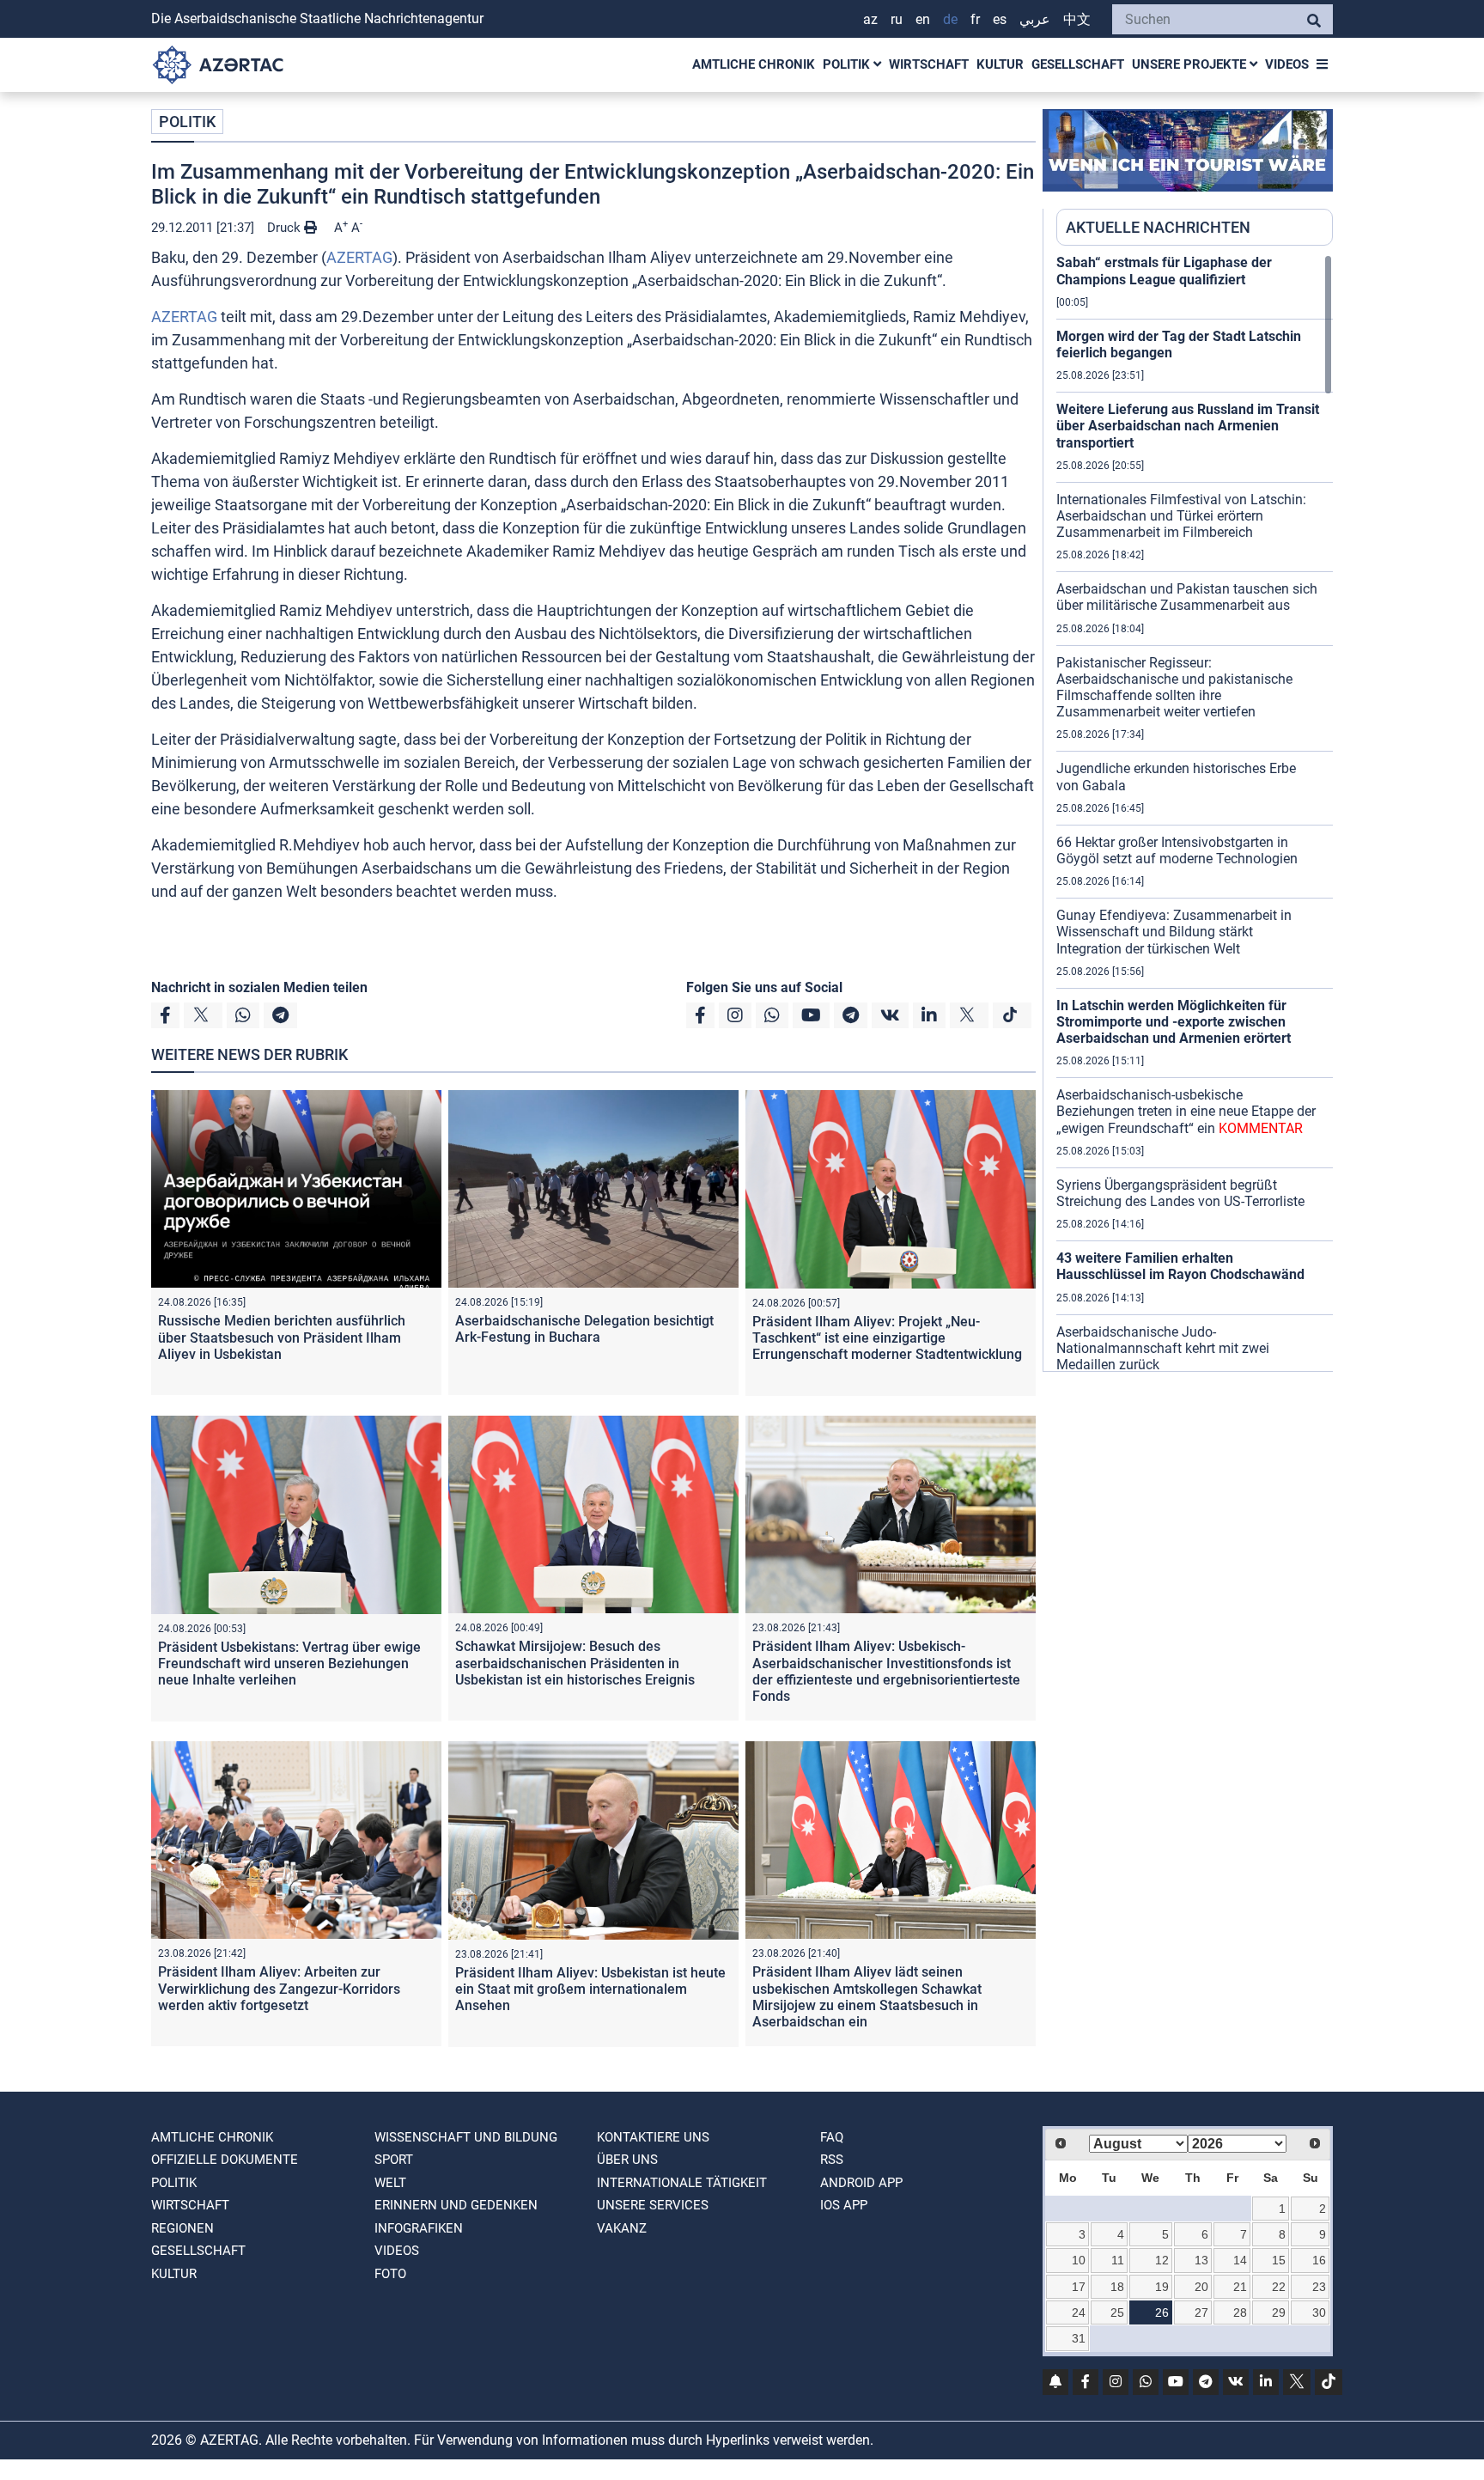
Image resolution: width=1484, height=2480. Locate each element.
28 (1240, 2312)
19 (1162, 2287)
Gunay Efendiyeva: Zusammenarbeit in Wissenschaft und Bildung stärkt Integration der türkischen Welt (1174, 932)
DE (950, 19)
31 (1079, 2338)
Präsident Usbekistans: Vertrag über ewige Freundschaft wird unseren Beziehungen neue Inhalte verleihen (289, 1663)
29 (1279, 2312)
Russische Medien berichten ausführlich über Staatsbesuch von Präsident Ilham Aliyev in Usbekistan (282, 1337)
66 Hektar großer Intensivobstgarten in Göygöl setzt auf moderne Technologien (1177, 850)
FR (975, 19)
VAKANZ (622, 2228)
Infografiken (419, 2228)
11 (1118, 2260)
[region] (1195, 813)
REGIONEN (182, 2228)
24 (1079, 2312)
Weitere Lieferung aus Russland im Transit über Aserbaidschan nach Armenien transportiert (1188, 426)
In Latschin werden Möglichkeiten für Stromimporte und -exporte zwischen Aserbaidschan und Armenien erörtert (1174, 1022)
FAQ (832, 2137)
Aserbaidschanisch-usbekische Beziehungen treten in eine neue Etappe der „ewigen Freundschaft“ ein (1186, 1111)
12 (1162, 2260)
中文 (1077, 19)
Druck (286, 228)
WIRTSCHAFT (929, 64)
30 (1319, 2312)
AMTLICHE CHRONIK (754, 64)
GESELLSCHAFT (1078, 64)
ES (1000, 19)
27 (1201, 2312)
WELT (390, 2183)
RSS (832, 2160)
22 (1279, 2287)
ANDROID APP (861, 2183)
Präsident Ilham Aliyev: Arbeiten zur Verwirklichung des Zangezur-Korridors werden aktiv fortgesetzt (279, 1988)
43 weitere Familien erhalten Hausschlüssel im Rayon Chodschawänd (1180, 1266)
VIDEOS (1287, 64)
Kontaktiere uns (653, 2137)
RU (897, 19)
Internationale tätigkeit (682, 2183)
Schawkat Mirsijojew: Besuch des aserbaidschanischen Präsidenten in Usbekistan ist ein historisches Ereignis (575, 1663)
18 (1117, 2287)
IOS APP (844, 2205)
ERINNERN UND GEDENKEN (456, 2205)
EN (923, 19)
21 (1240, 2287)
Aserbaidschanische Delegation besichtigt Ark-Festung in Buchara (584, 1329)
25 (1117, 2312)
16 (1319, 2260)
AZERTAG (359, 257)
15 (1279, 2260)
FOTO (390, 2274)
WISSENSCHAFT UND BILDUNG (466, 2137)
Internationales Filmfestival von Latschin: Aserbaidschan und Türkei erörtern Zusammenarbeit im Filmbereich (1181, 516)
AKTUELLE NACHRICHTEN (1158, 227)
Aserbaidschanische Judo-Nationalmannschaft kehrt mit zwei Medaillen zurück (1163, 1348)
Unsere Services (653, 2205)
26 (1162, 2312)
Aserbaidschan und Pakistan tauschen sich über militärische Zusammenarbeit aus (1187, 597)
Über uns (627, 2160)
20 (1201, 2287)
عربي (1035, 19)
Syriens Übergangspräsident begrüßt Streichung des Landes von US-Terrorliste (1180, 1193)
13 (1201, 2260)
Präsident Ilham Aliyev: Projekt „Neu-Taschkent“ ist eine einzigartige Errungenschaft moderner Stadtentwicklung (887, 1338)
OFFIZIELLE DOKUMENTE (225, 2160)
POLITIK (848, 64)
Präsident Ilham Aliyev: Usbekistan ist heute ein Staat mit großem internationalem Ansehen (590, 1989)
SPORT (394, 2160)
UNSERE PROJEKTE (1191, 64)
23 (1319, 2287)
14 (1240, 2260)
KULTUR (1000, 64)
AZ (870, 19)
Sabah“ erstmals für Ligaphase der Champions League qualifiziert (1164, 271)
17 (1079, 2287)
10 (1079, 2260)
